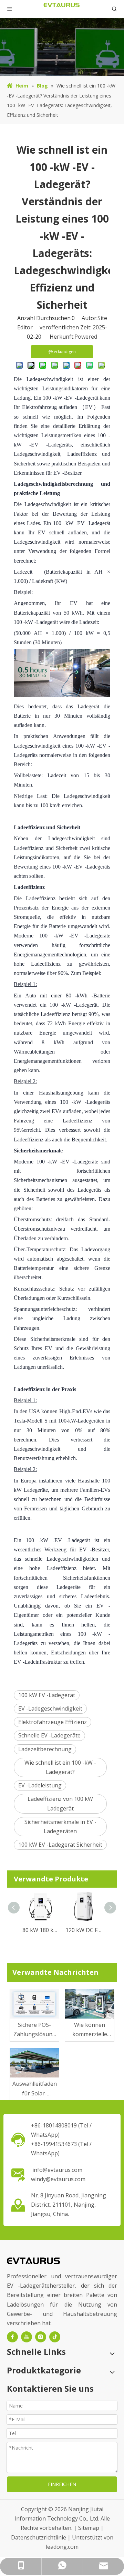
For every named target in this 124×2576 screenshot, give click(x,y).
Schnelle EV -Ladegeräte (49, 1735)
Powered (86, 337)
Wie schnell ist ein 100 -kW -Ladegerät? (60, 1767)
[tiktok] (55, 2337)
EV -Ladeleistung (40, 1785)
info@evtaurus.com (57, 2170)
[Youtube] (27, 2337)
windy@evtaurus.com (58, 2179)
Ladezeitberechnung (45, 1749)
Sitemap (89, 2528)
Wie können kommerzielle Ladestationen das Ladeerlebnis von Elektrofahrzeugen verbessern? (90, 2030)
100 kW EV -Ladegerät (47, 1695)
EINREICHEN (62, 2484)
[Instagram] (41, 2337)
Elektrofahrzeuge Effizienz (53, 1722)
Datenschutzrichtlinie (39, 2537)
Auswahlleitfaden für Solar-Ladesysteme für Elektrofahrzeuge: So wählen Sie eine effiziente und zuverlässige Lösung (34, 2089)
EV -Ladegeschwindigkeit (50, 1708)
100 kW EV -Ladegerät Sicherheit (60, 1845)
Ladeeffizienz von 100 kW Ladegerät (60, 1803)
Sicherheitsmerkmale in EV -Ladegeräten (60, 1826)
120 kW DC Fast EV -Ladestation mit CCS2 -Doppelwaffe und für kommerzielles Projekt (84, 1930)
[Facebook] (12, 2337)
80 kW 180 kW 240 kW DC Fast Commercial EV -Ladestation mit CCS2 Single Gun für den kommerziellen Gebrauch (40, 1930)
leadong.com (62, 2547)
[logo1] (33, 2260)
